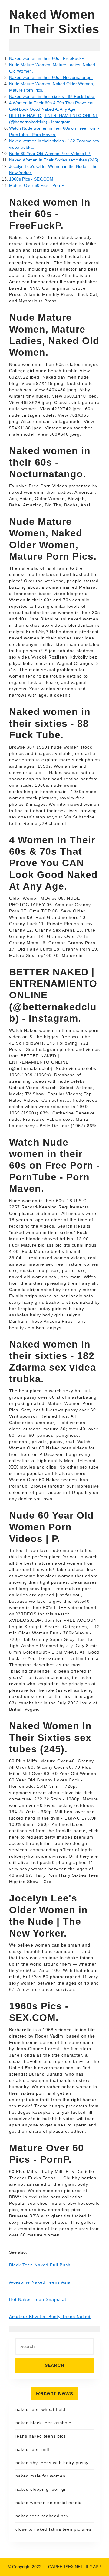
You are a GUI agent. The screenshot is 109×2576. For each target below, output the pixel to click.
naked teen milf (32, 2449)
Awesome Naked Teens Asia (40, 2282)
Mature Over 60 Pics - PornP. (37, 185)
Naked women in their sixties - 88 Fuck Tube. (52, 96)
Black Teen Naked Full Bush (40, 2265)
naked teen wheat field (40, 2409)
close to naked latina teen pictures (53, 2529)
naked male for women (40, 2476)
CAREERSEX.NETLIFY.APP (75, 2567)
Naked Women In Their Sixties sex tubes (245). (54, 160)
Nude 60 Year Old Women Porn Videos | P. (50, 154)
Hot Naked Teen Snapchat (38, 2299)
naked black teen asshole (43, 2423)
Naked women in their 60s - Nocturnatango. (51, 77)
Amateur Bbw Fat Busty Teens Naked (50, 2317)
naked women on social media (49, 2503)
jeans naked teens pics (41, 2436)
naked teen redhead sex (42, 2516)
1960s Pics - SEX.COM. (32, 179)
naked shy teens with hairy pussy (52, 2463)
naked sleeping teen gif (41, 2489)
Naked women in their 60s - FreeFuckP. (47, 58)
